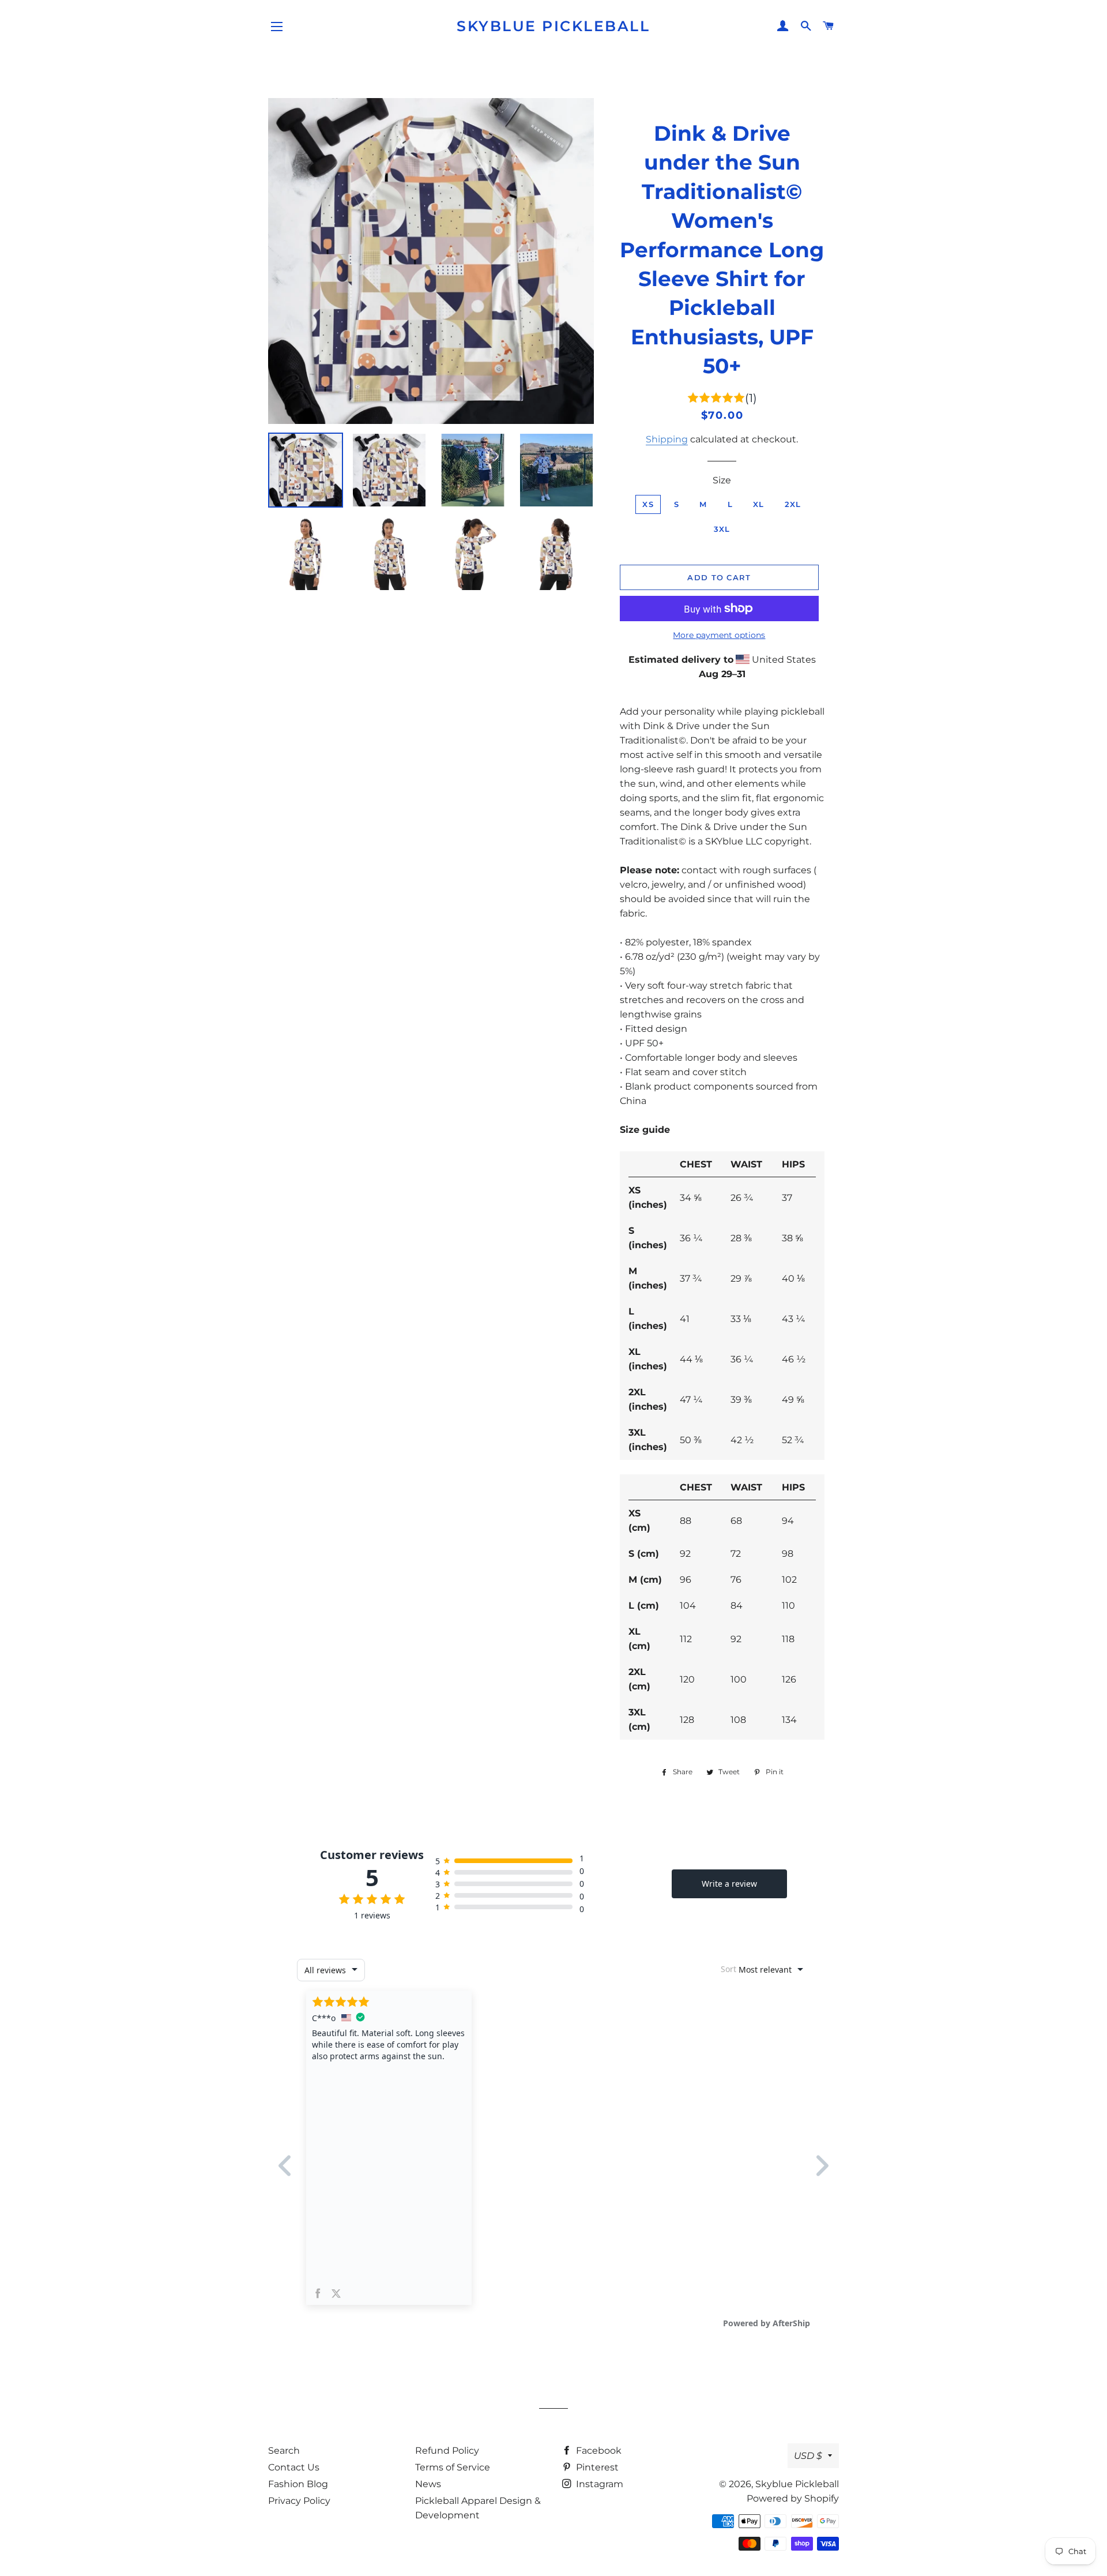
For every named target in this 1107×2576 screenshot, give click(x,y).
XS (648, 504)
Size (722, 480)
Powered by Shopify (793, 2498)
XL (759, 504)
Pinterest (596, 2467)
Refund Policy (447, 2451)
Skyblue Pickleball (553, 26)
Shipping (667, 439)
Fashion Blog (298, 2484)
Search (284, 2451)
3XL (722, 529)
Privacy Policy (299, 2501)
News (428, 2484)
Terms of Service (453, 2467)
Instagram (598, 2484)
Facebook (598, 2451)
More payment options (719, 635)
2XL (793, 504)
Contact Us (294, 2467)
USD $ (808, 2456)
